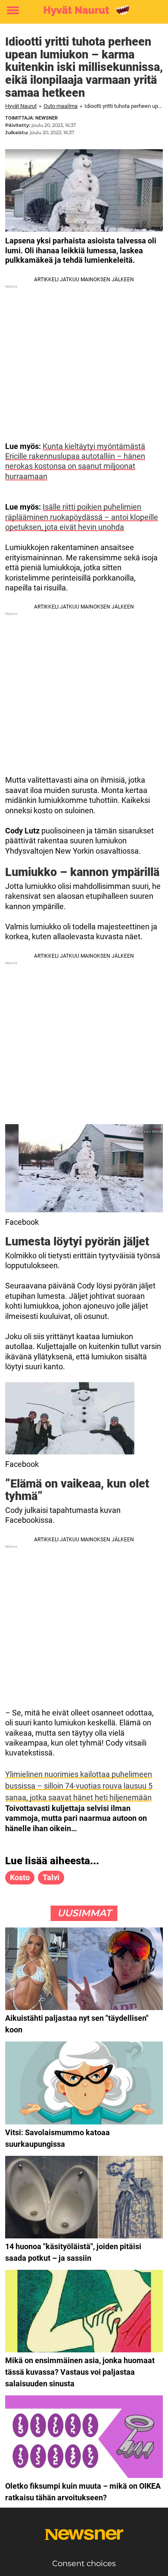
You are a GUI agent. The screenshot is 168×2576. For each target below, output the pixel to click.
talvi (51, 1877)
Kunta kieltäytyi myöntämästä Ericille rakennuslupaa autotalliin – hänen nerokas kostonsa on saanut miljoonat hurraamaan (75, 461)
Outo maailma (61, 106)
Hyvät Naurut (21, 106)
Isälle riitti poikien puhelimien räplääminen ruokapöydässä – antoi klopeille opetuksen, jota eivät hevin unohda (82, 517)
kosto (20, 1877)
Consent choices (84, 2564)
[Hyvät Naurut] (84, 11)
